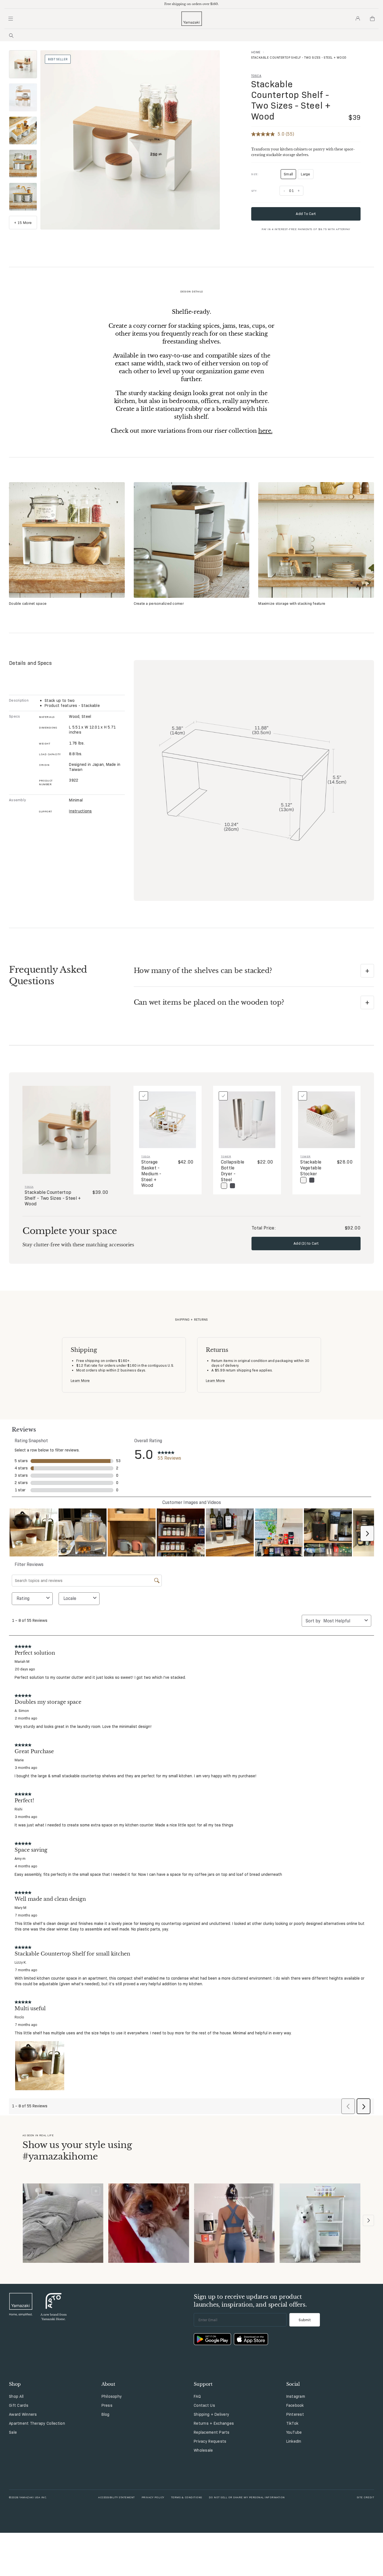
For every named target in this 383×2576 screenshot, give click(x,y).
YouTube (294, 2432)
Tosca (256, 76)
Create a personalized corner (159, 603)
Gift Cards (19, 2405)
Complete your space (70, 1231)
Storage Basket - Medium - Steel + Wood (151, 1174)
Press (107, 2405)
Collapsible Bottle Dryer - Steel (233, 1171)
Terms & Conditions (187, 2497)
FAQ (197, 2396)
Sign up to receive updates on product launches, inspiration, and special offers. (250, 2301)
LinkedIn (294, 2441)
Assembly (17, 800)
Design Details (192, 291)
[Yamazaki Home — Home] (192, 19)
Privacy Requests (210, 2441)
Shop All (16, 2396)
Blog (106, 2414)
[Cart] (372, 19)
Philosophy (112, 2396)
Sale (13, 2432)
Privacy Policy (153, 2497)
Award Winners (23, 2414)
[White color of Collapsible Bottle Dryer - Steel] (224, 1186)
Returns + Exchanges (214, 2423)
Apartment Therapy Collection (37, 2423)
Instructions (80, 811)
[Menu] (11, 19)
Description (19, 700)
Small (290, 175)
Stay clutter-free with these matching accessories (78, 1245)
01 (291, 191)
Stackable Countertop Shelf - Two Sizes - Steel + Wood (291, 100)
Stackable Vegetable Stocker (311, 1168)
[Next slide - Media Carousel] (368, 2220)
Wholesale (203, 2450)
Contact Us (204, 2405)
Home (256, 52)
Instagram (296, 2396)
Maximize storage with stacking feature (292, 603)
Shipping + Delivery (211, 2414)
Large (305, 174)
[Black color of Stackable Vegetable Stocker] (312, 1180)
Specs (14, 716)
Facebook (295, 2405)
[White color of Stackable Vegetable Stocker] (303, 1180)
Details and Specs (30, 663)
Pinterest (295, 2414)
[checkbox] (144, 1096)
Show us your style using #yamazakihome (77, 2151)
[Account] (358, 19)
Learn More (80, 1380)
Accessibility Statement (116, 2497)
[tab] (23, 64)
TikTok (292, 2423)
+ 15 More (23, 223)
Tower (226, 1156)
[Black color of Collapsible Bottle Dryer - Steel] (232, 1186)
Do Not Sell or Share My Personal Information (247, 2497)
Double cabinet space (28, 603)
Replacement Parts (212, 2432)
